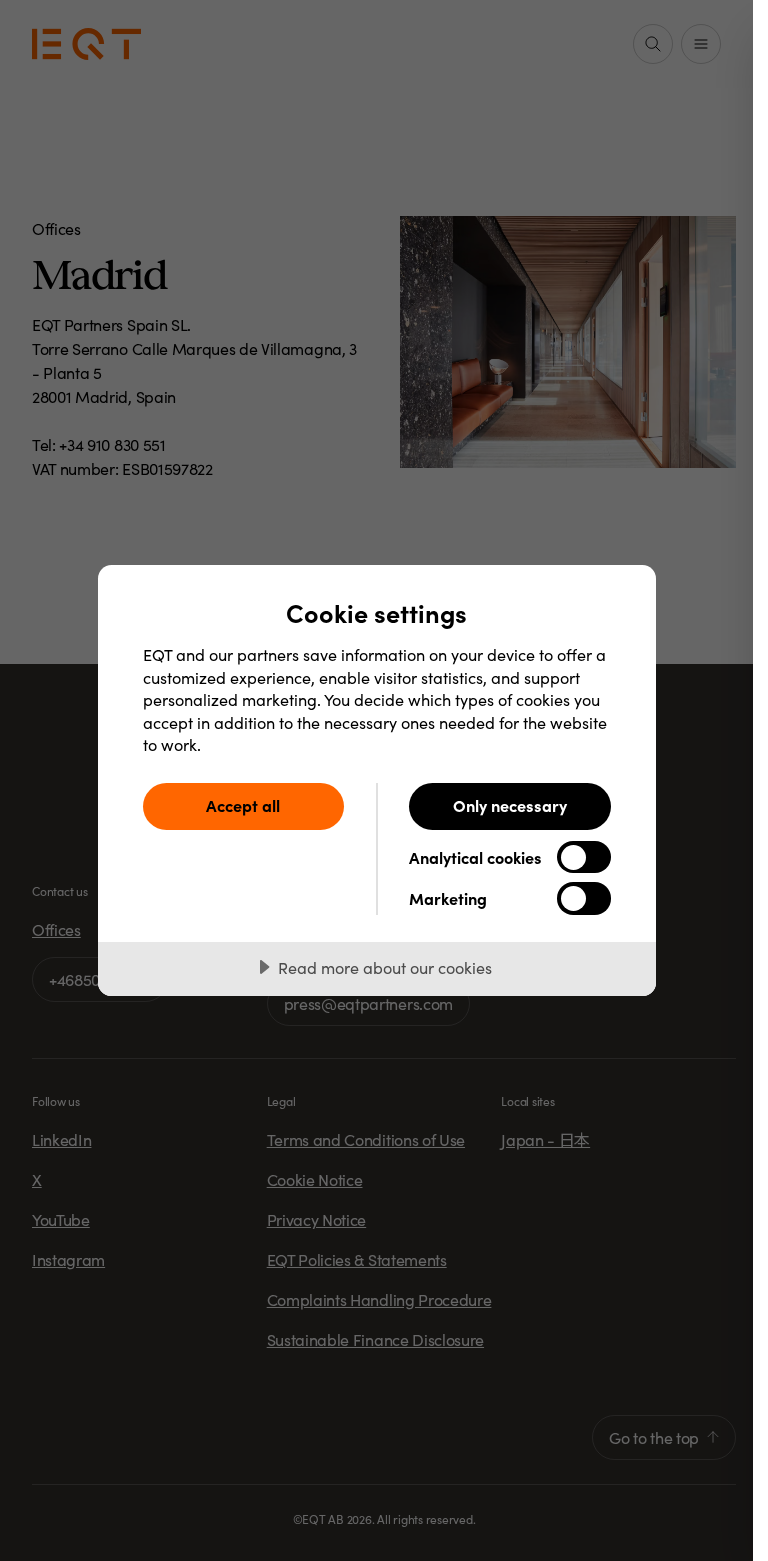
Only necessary (510, 805)
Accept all (243, 805)
